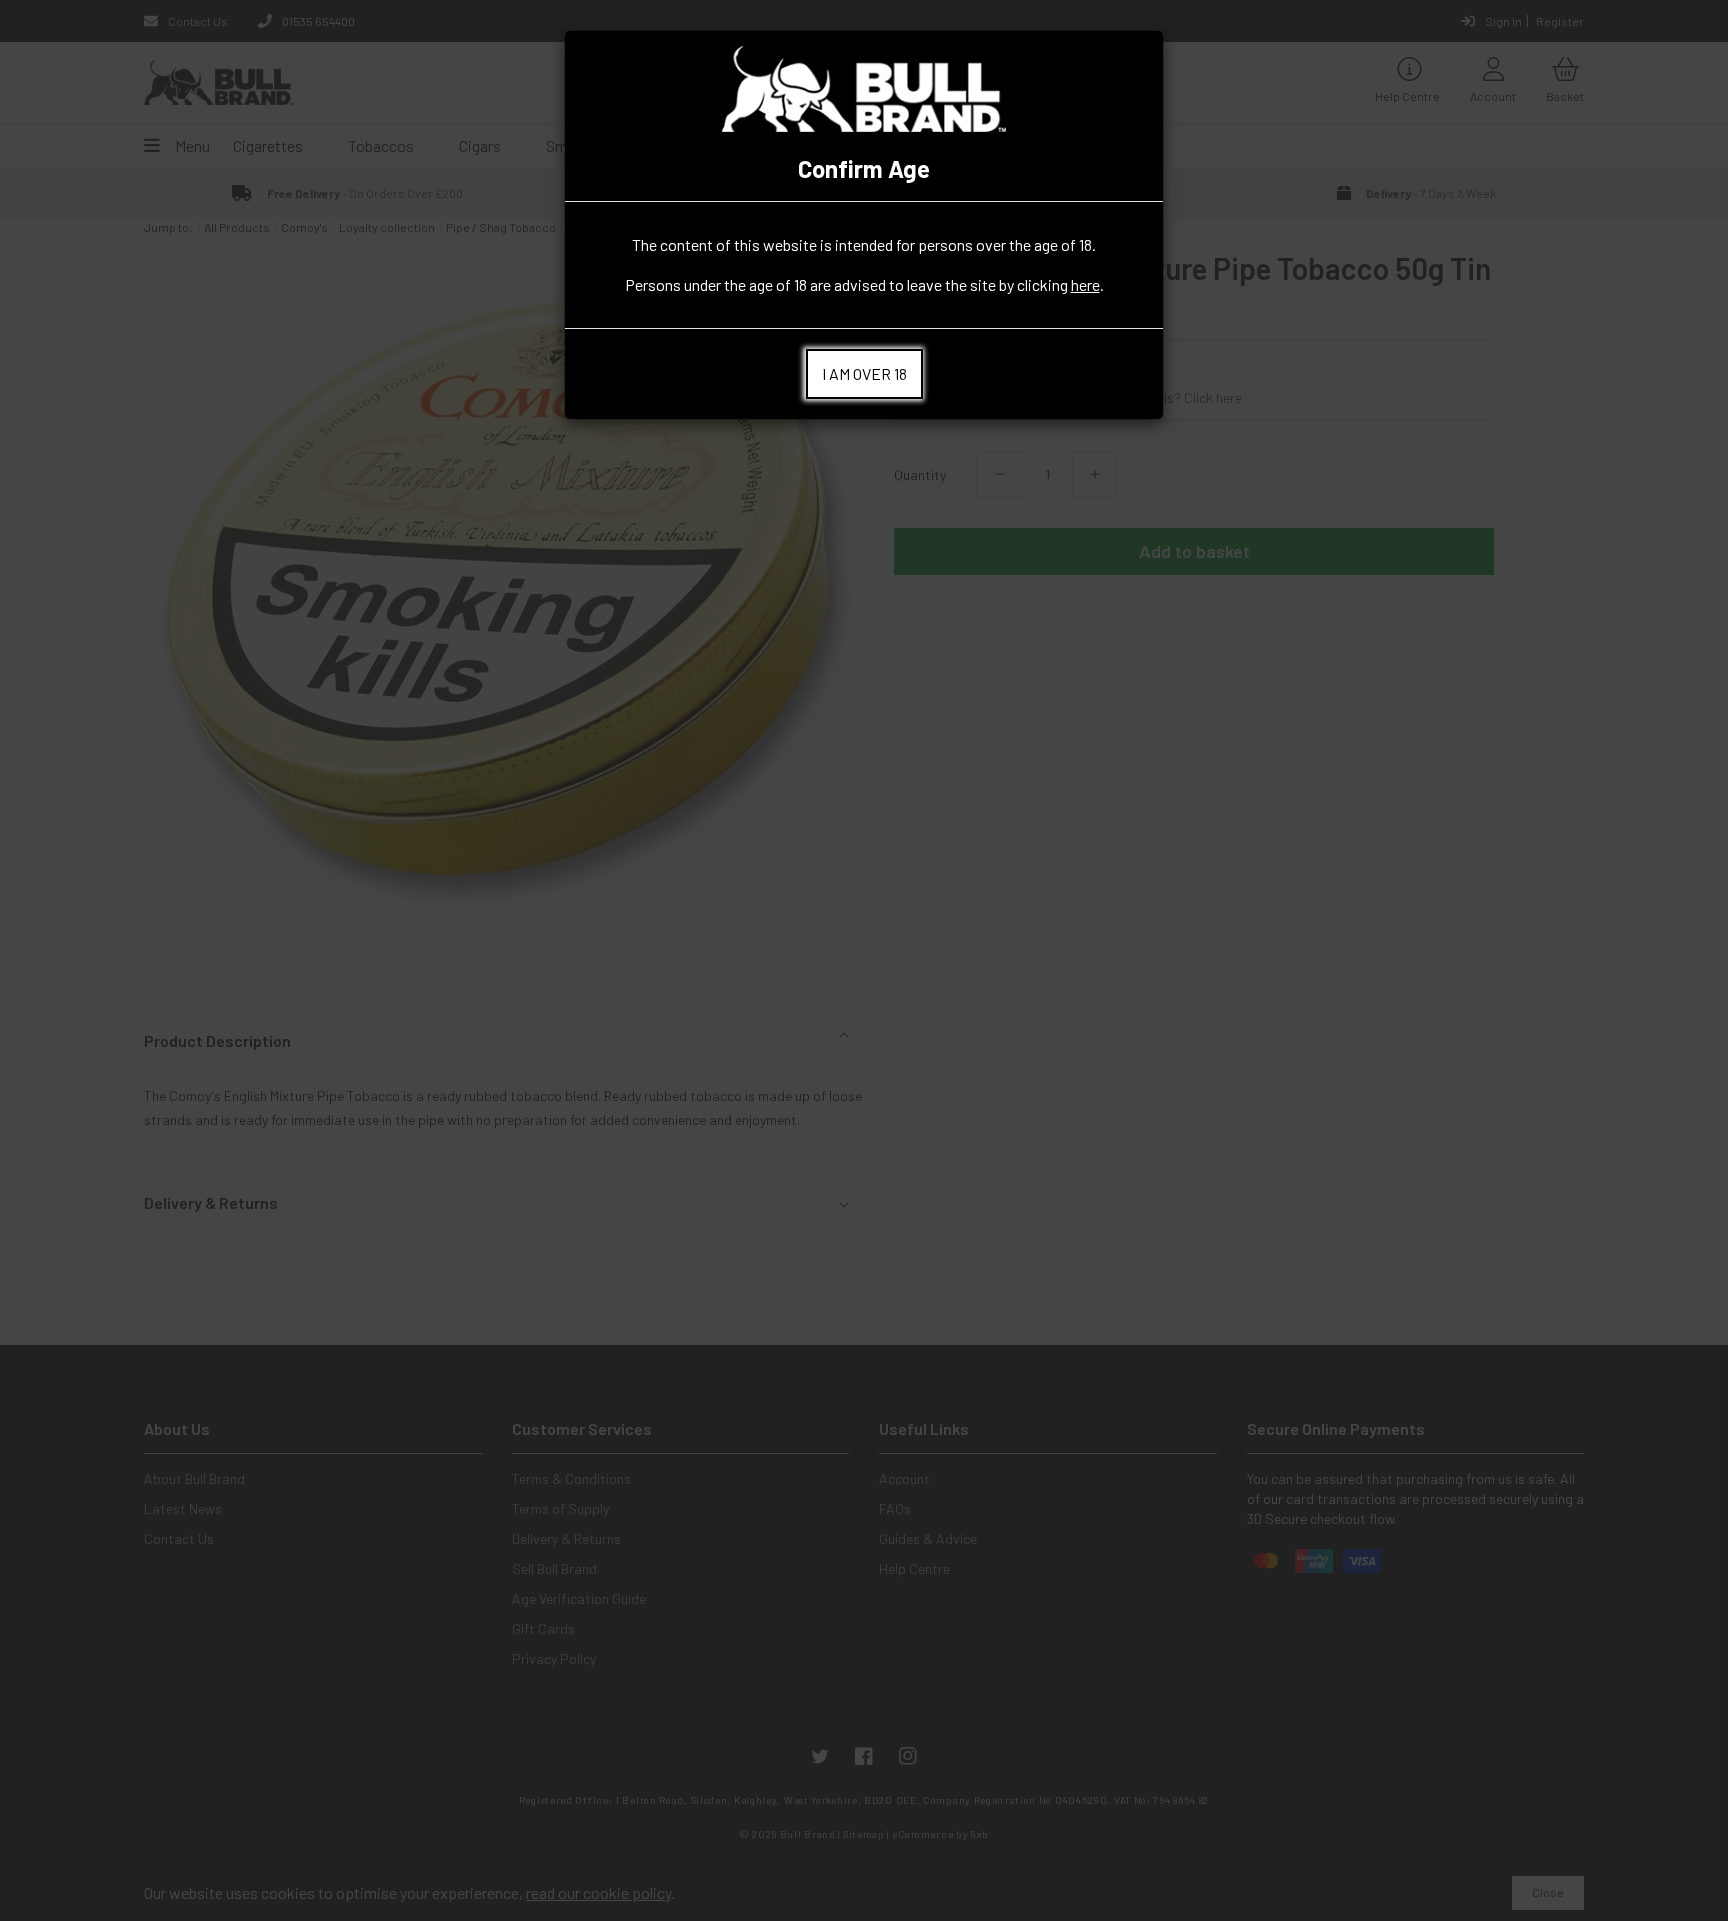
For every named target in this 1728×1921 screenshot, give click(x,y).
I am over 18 (864, 373)
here (1085, 284)
